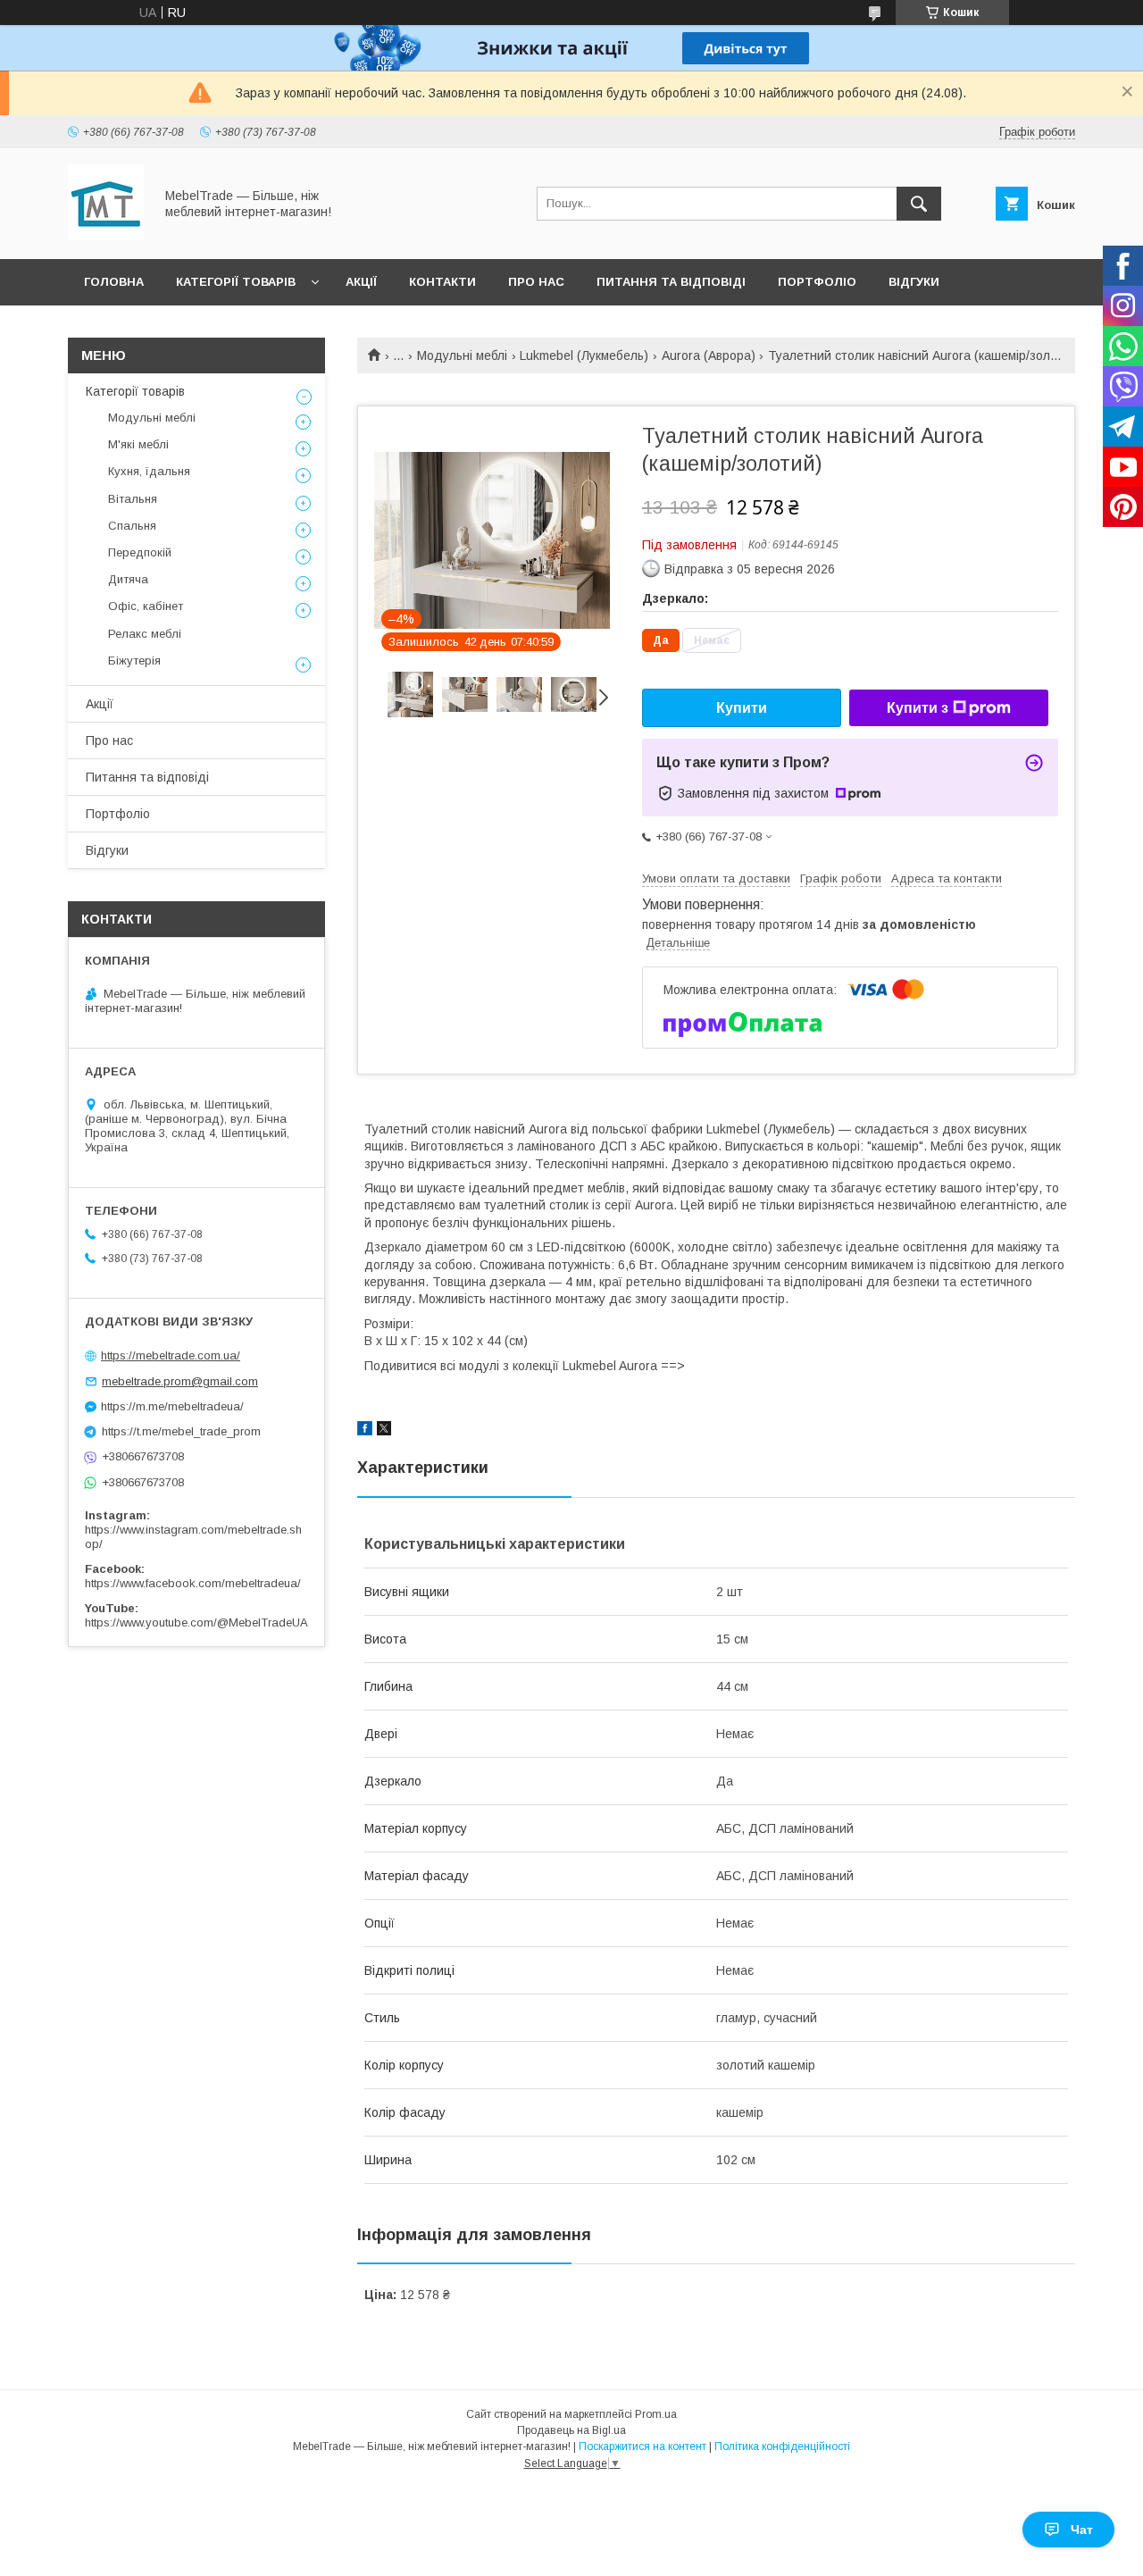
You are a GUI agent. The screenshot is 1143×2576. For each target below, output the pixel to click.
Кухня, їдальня (149, 471)
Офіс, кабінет (146, 606)
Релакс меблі (145, 634)
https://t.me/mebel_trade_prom (181, 1431)
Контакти (442, 282)
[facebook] (365, 1431)
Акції (361, 282)
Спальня (132, 526)
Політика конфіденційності (782, 2446)
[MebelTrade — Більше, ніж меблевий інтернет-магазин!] (106, 236)
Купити (742, 708)
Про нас (536, 282)
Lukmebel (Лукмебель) (584, 355)
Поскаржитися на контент (642, 2446)
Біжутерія (134, 661)
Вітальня (133, 499)
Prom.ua (656, 2414)
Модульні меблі (462, 355)
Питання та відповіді (671, 282)
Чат (1082, 2530)
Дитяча (128, 579)
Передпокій (140, 552)
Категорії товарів (236, 282)
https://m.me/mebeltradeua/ (172, 1406)
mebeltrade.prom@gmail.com (180, 1381)
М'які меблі (138, 444)
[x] (384, 1431)
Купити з (918, 708)
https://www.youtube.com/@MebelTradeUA (196, 1623)
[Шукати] (919, 204)
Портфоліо (817, 282)
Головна (114, 282)
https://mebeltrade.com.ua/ (171, 1355)
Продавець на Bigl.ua (571, 2430)
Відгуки (914, 282)
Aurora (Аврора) (709, 355)
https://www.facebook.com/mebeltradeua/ (193, 1583)
